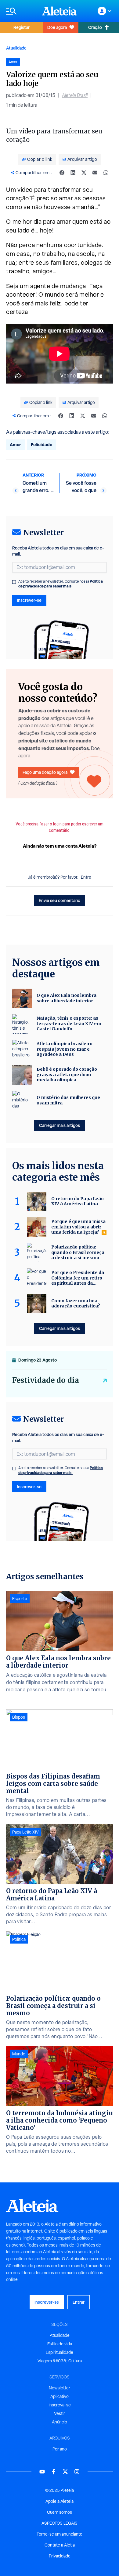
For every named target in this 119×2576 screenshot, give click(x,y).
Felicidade (41, 444)
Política (19, 1939)
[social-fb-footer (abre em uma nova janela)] (54, 2472)
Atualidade (16, 48)
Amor (15, 444)
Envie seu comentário (60, 900)
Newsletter (60, 2388)
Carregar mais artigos (60, 1125)
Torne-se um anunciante (60, 2534)
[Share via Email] (95, 173)
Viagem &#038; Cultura (60, 2361)
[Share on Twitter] (84, 173)
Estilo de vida (60, 2344)
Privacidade (60, 2556)
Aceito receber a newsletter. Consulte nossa (61, 584)
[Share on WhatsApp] (106, 173)
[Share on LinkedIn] (73, 173)
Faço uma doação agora (45, 772)
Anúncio (60, 2422)
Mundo (19, 2054)
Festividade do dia (46, 1380)
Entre (86, 877)
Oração (95, 27)
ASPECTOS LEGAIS (60, 2523)
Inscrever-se (29, 600)
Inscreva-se (60, 2405)
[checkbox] (14, 582)
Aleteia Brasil (75, 95)
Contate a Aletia (60, 2545)
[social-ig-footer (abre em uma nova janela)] (77, 2472)
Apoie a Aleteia (60, 2501)
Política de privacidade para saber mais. (61, 584)
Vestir (60, 2413)
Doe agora (57, 27)
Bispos (19, 1717)
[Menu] (21, 11)
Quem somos (60, 2512)
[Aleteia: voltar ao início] (60, 11)
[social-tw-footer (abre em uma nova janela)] (65, 2472)
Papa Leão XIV (25, 1832)
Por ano (60, 2449)
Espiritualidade (60, 2352)
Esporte (20, 1599)
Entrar (79, 2302)
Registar (22, 27)
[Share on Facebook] (62, 173)
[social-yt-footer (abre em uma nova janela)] (42, 2472)
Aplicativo (60, 2396)
